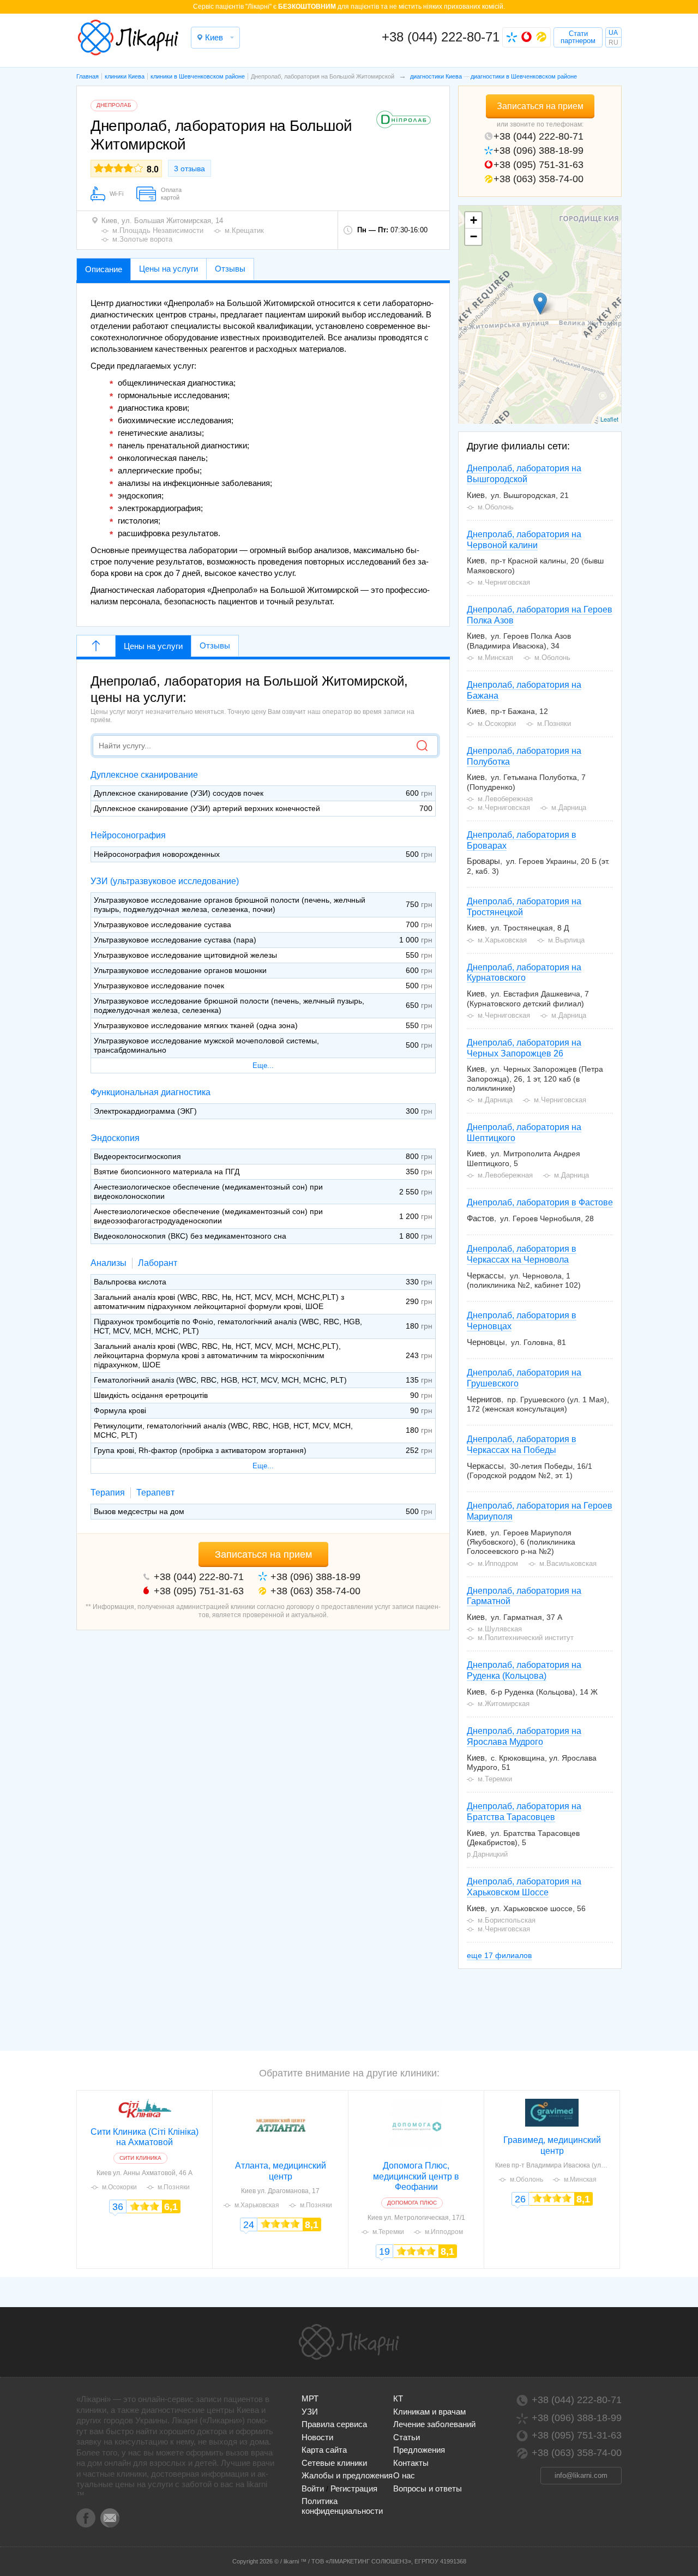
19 (384, 2251)
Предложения (419, 2450)
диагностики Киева (436, 76)
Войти (313, 2488)
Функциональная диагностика (151, 1092)
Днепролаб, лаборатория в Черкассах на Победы (522, 1445)
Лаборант (158, 1263)
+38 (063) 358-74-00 (538, 179)
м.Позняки (174, 2187)
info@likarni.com (581, 2475)
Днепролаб (114, 105)
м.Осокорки (119, 2187)
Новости (317, 2437)
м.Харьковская (257, 2205)
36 (118, 2207)
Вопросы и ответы (428, 2488)
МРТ (310, 2398)
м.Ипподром (444, 2232)
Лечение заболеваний (434, 2424)
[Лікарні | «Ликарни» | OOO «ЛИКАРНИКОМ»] (349, 2342)
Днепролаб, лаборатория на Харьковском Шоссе (524, 1887)
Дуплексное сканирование (144, 775)
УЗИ (310, 2412)
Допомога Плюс (412, 2203)
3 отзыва (189, 169)
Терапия (108, 1493)
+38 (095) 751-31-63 (538, 165)
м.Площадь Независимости (158, 230)
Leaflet (609, 419)
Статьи (407, 2437)
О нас (404, 2475)
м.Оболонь (526, 2179)
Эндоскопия (115, 1138)
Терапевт (155, 1493)
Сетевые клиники (334, 2463)
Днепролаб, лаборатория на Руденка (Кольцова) (524, 1670)
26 (520, 2199)
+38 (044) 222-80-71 (441, 37)
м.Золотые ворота (142, 239)
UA (613, 33)
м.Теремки (388, 2232)
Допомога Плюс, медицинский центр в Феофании (416, 2176)
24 (249, 2225)
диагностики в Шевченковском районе (524, 76)
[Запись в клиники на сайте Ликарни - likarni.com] (128, 38)
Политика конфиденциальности (342, 2506)
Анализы (109, 1263)
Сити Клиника (140, 2158)
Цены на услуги (153, 646)
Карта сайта (324, 2450)
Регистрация (354, 2488)
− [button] (474, 236)
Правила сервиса (334, 2424)
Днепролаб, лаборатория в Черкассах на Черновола (522, 1254)
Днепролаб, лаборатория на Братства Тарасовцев (524, 1812)
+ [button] (474, 220)
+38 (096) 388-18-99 (538, 151)
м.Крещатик (244, 230)
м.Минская (580, 2179)
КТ (398, 2398)
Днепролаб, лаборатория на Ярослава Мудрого (524, 1736)
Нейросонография (128, 835)
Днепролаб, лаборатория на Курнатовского (524, 973)
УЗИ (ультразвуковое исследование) (165, 881)
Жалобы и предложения (347, 2475)
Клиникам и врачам (429, 2412)
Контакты (411, 2463)
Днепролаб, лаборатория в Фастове (540, 1202)
